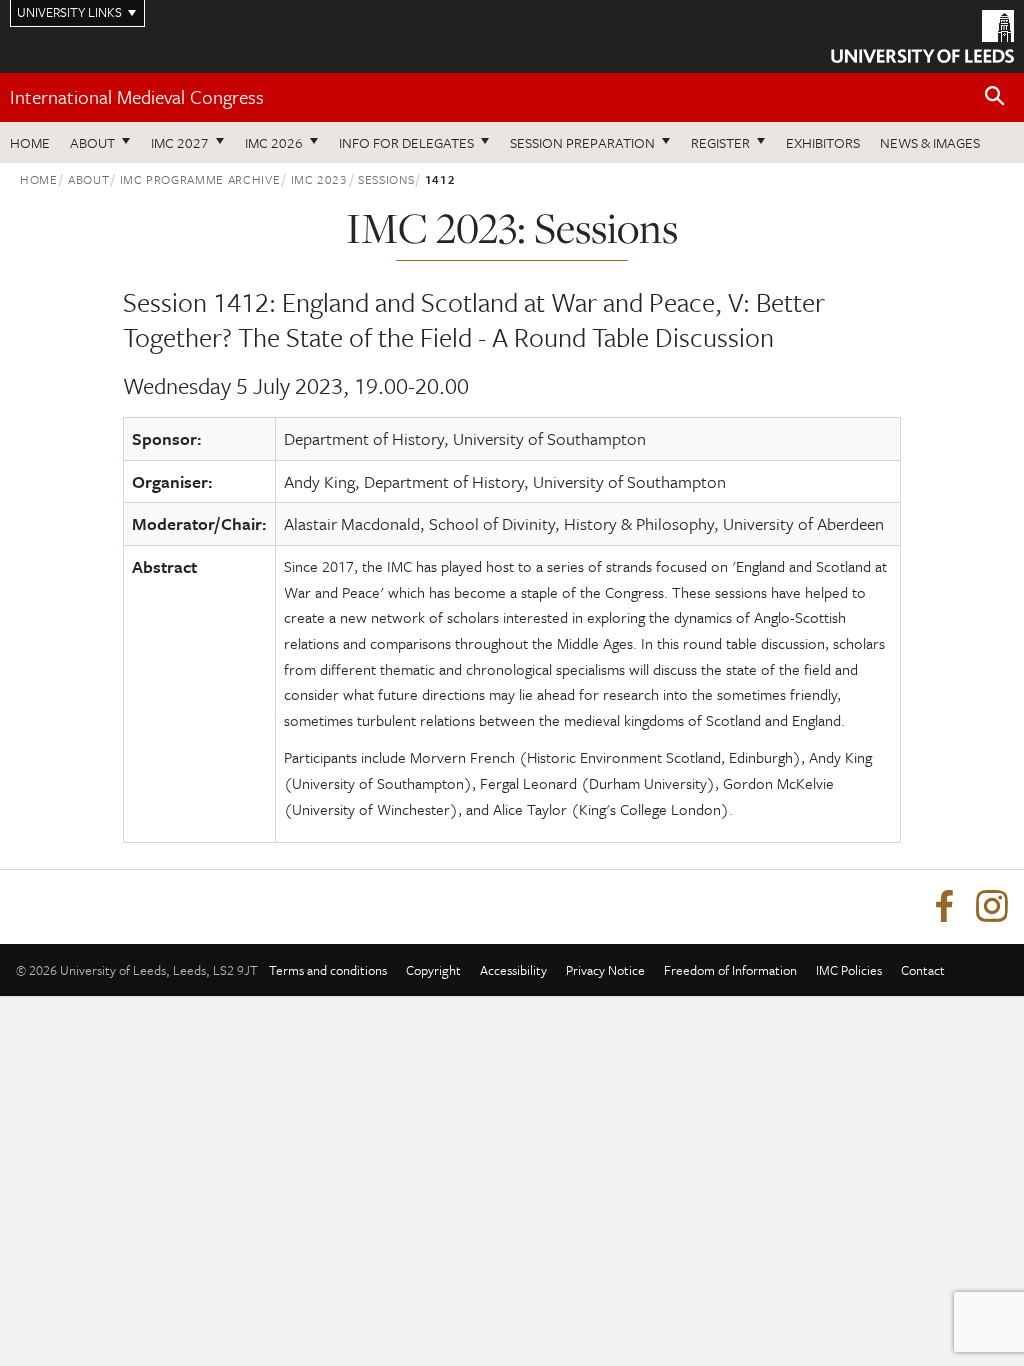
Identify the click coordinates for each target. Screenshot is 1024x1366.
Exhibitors (823, 142)
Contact (923, 970)
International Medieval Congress (137, 96)
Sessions (386, 179)
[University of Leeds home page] (922, 35)
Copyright (433, 970)
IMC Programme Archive (200, 179)
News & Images (930, 142)
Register (720, 142)
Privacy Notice (605, 970)
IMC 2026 (274, 142)
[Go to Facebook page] (944, 907)
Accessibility (513, 970)
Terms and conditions (328, 970)
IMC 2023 (319, 179)
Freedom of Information (730, 970)
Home (30, 142)
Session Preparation (582, 142)
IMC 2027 (180, 142)
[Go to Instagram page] (992, 907)
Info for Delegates (406, 142)
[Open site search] (995, 96)
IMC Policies (849, 970)
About (92, 142)
